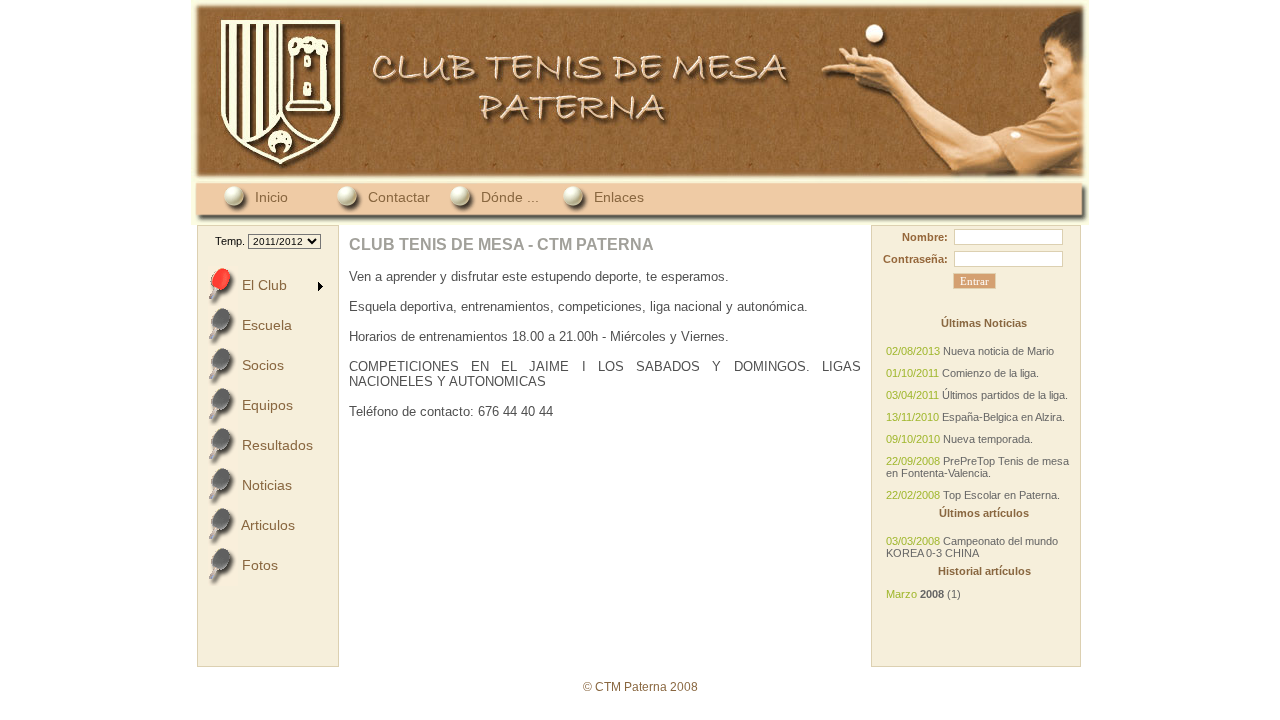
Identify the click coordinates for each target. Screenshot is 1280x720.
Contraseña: (915, 259)
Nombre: (925, 237)
